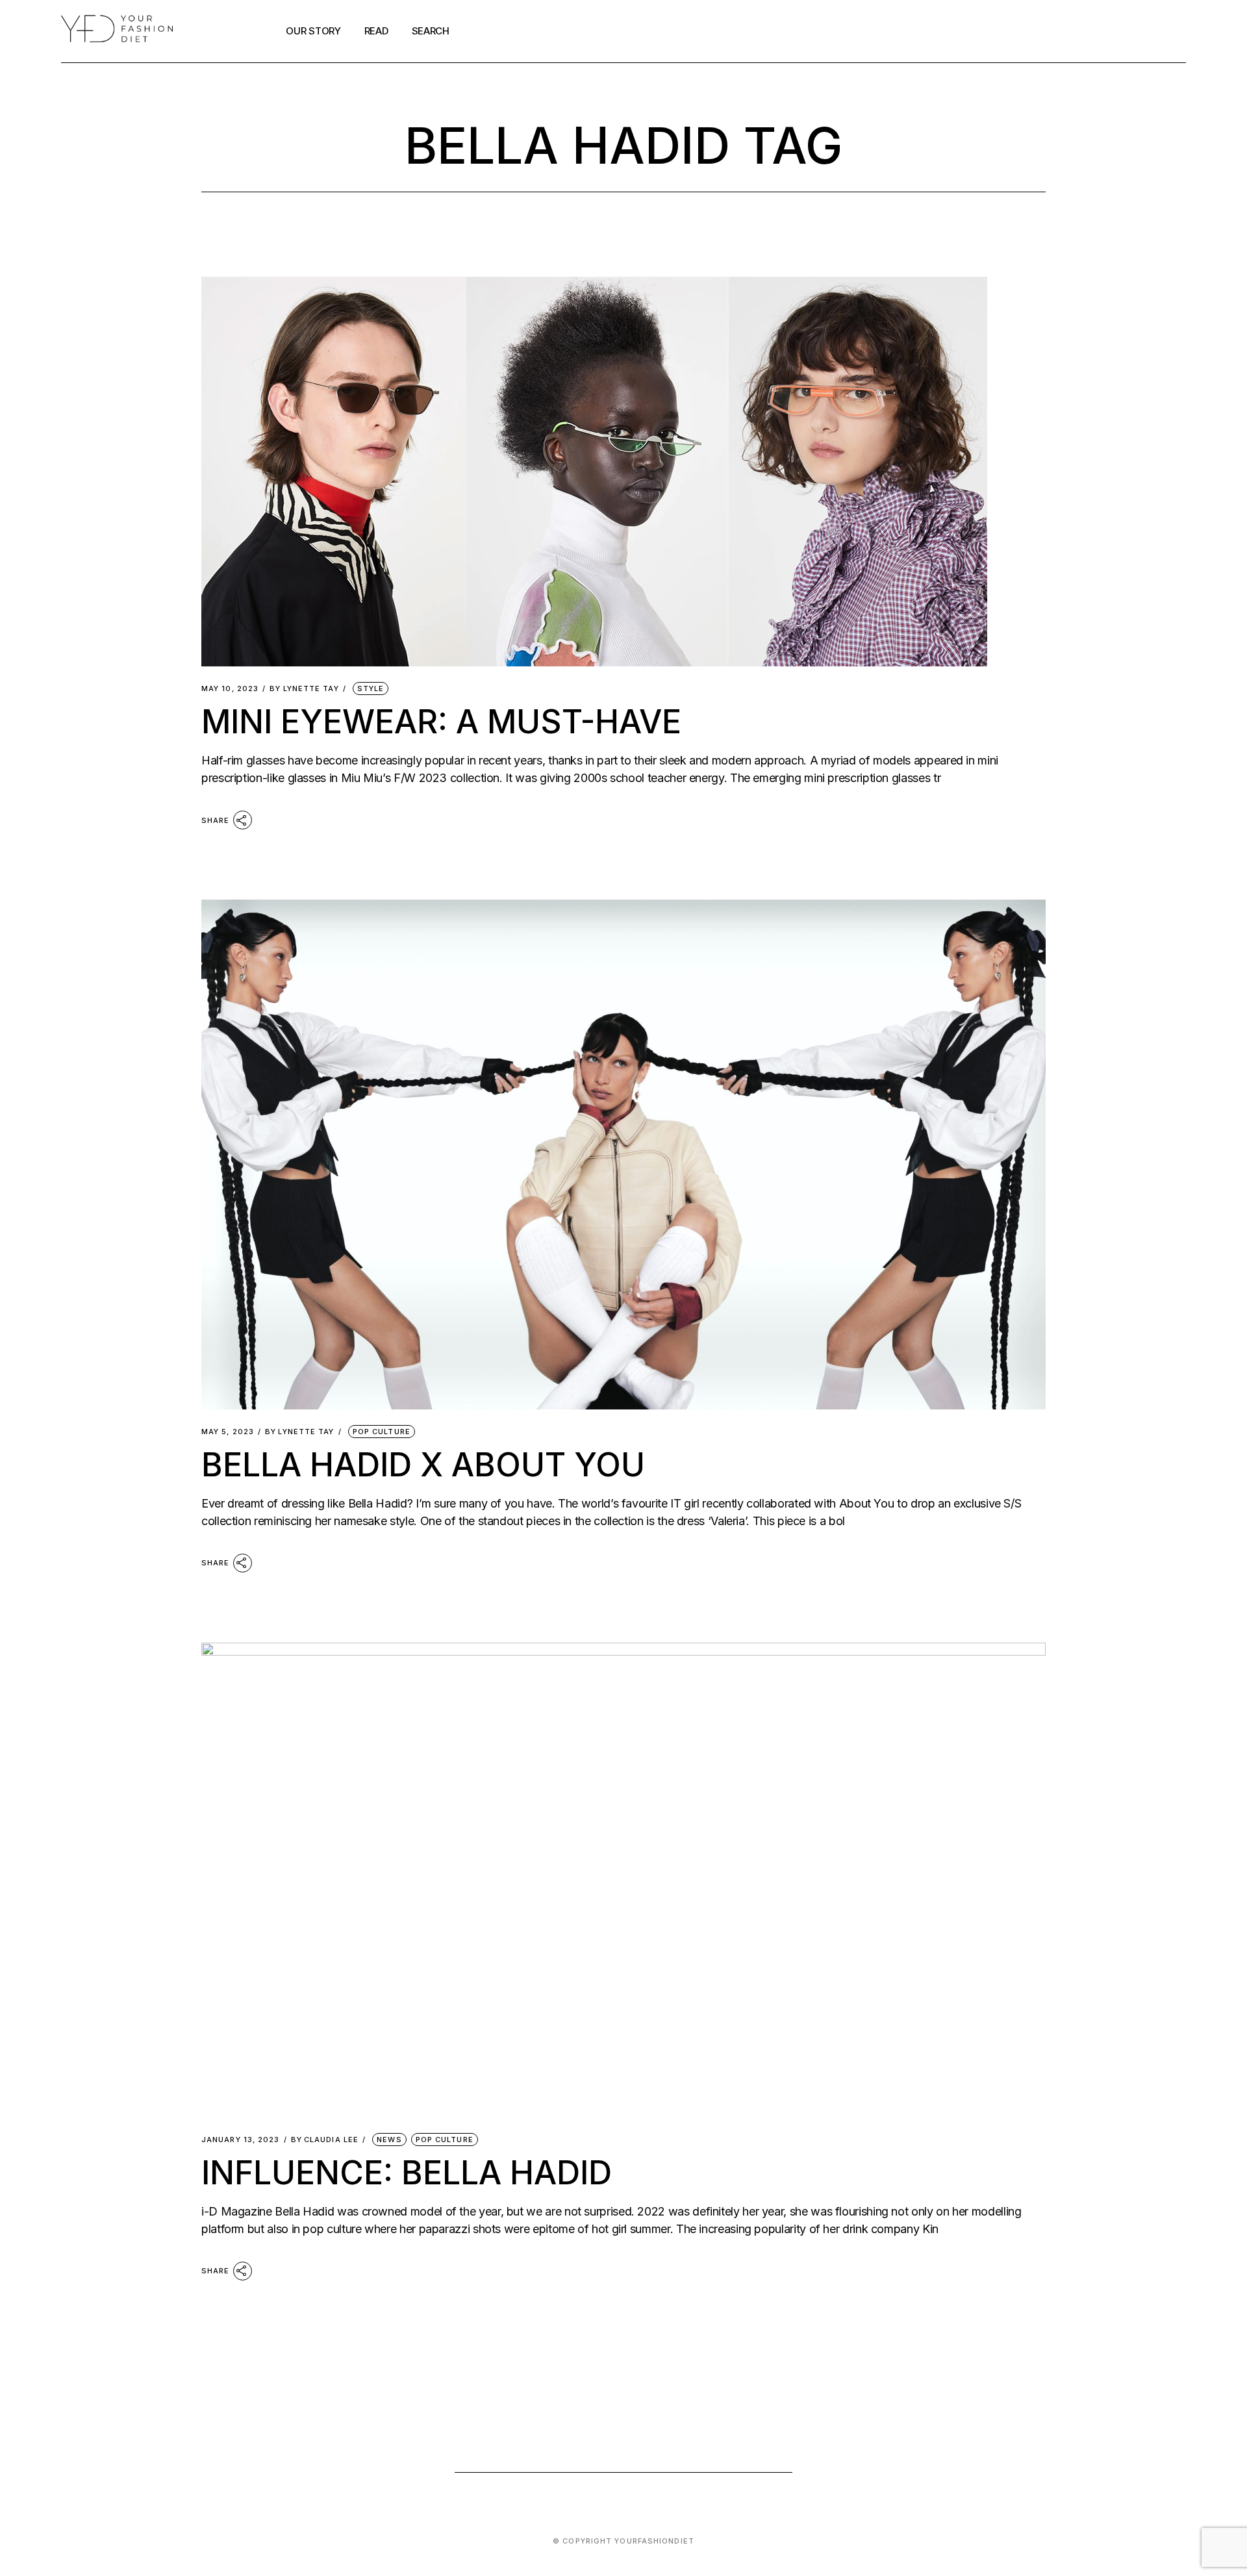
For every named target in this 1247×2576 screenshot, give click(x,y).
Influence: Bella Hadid (407, 2173)
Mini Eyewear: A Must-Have (441, 722)
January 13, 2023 (241, 2140)
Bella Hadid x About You (423, 1465)
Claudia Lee (325, 2140)
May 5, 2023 (228, 1432)
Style (371, 688)
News (389, 2140)
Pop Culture (382, 1432)
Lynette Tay (304, 689)
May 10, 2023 (230, 689)
